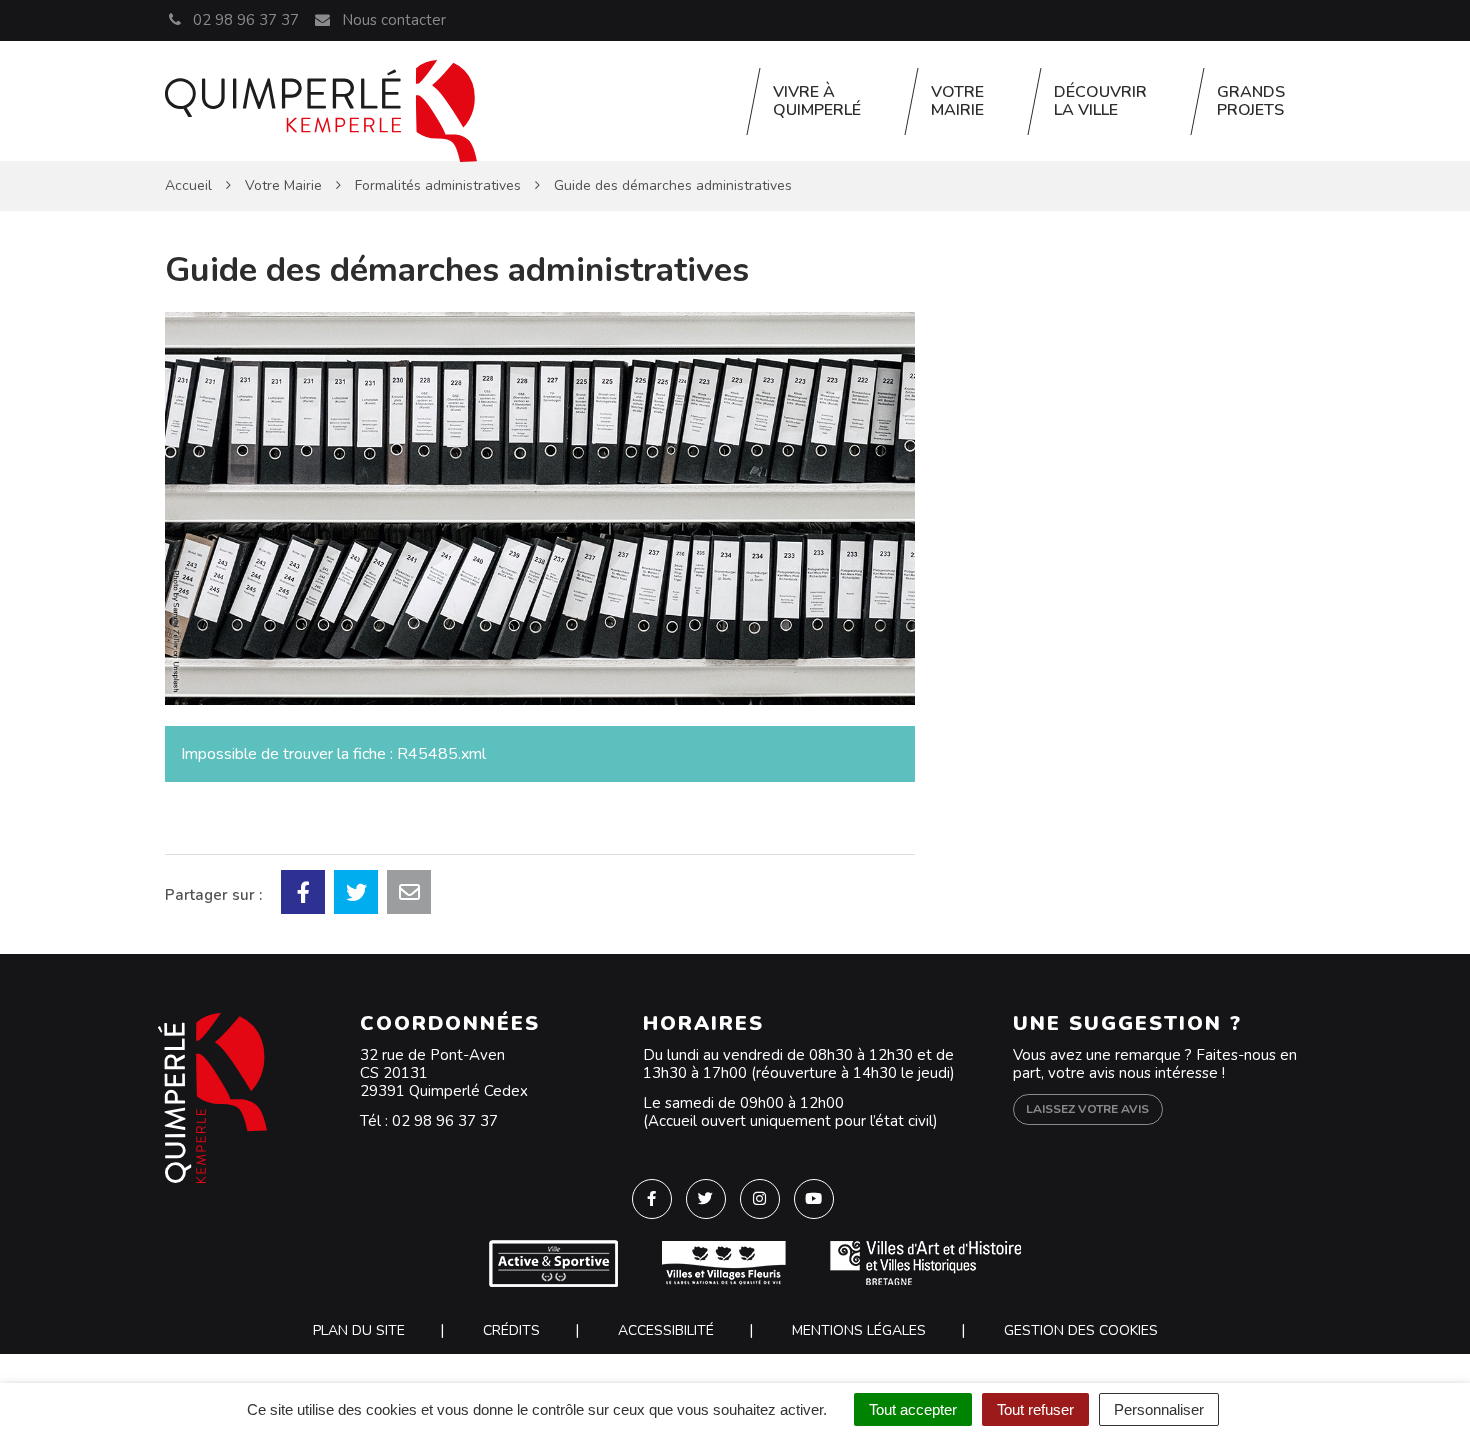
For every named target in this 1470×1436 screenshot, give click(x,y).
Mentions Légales (859, 1330)
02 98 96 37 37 (445, 1121)
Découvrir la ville (1100, 101)
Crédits (511, 1330)
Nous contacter (391, 20)
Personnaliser (1159, 1409)
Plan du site (359, 1330)
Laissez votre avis (1087, 1109)
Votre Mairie (957, 101)
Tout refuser (1035, 1409)
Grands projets (1251, 101)
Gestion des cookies (1081, 1330)
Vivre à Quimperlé (817, 101)
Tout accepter (913, 1409)
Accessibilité (666, 1330)
